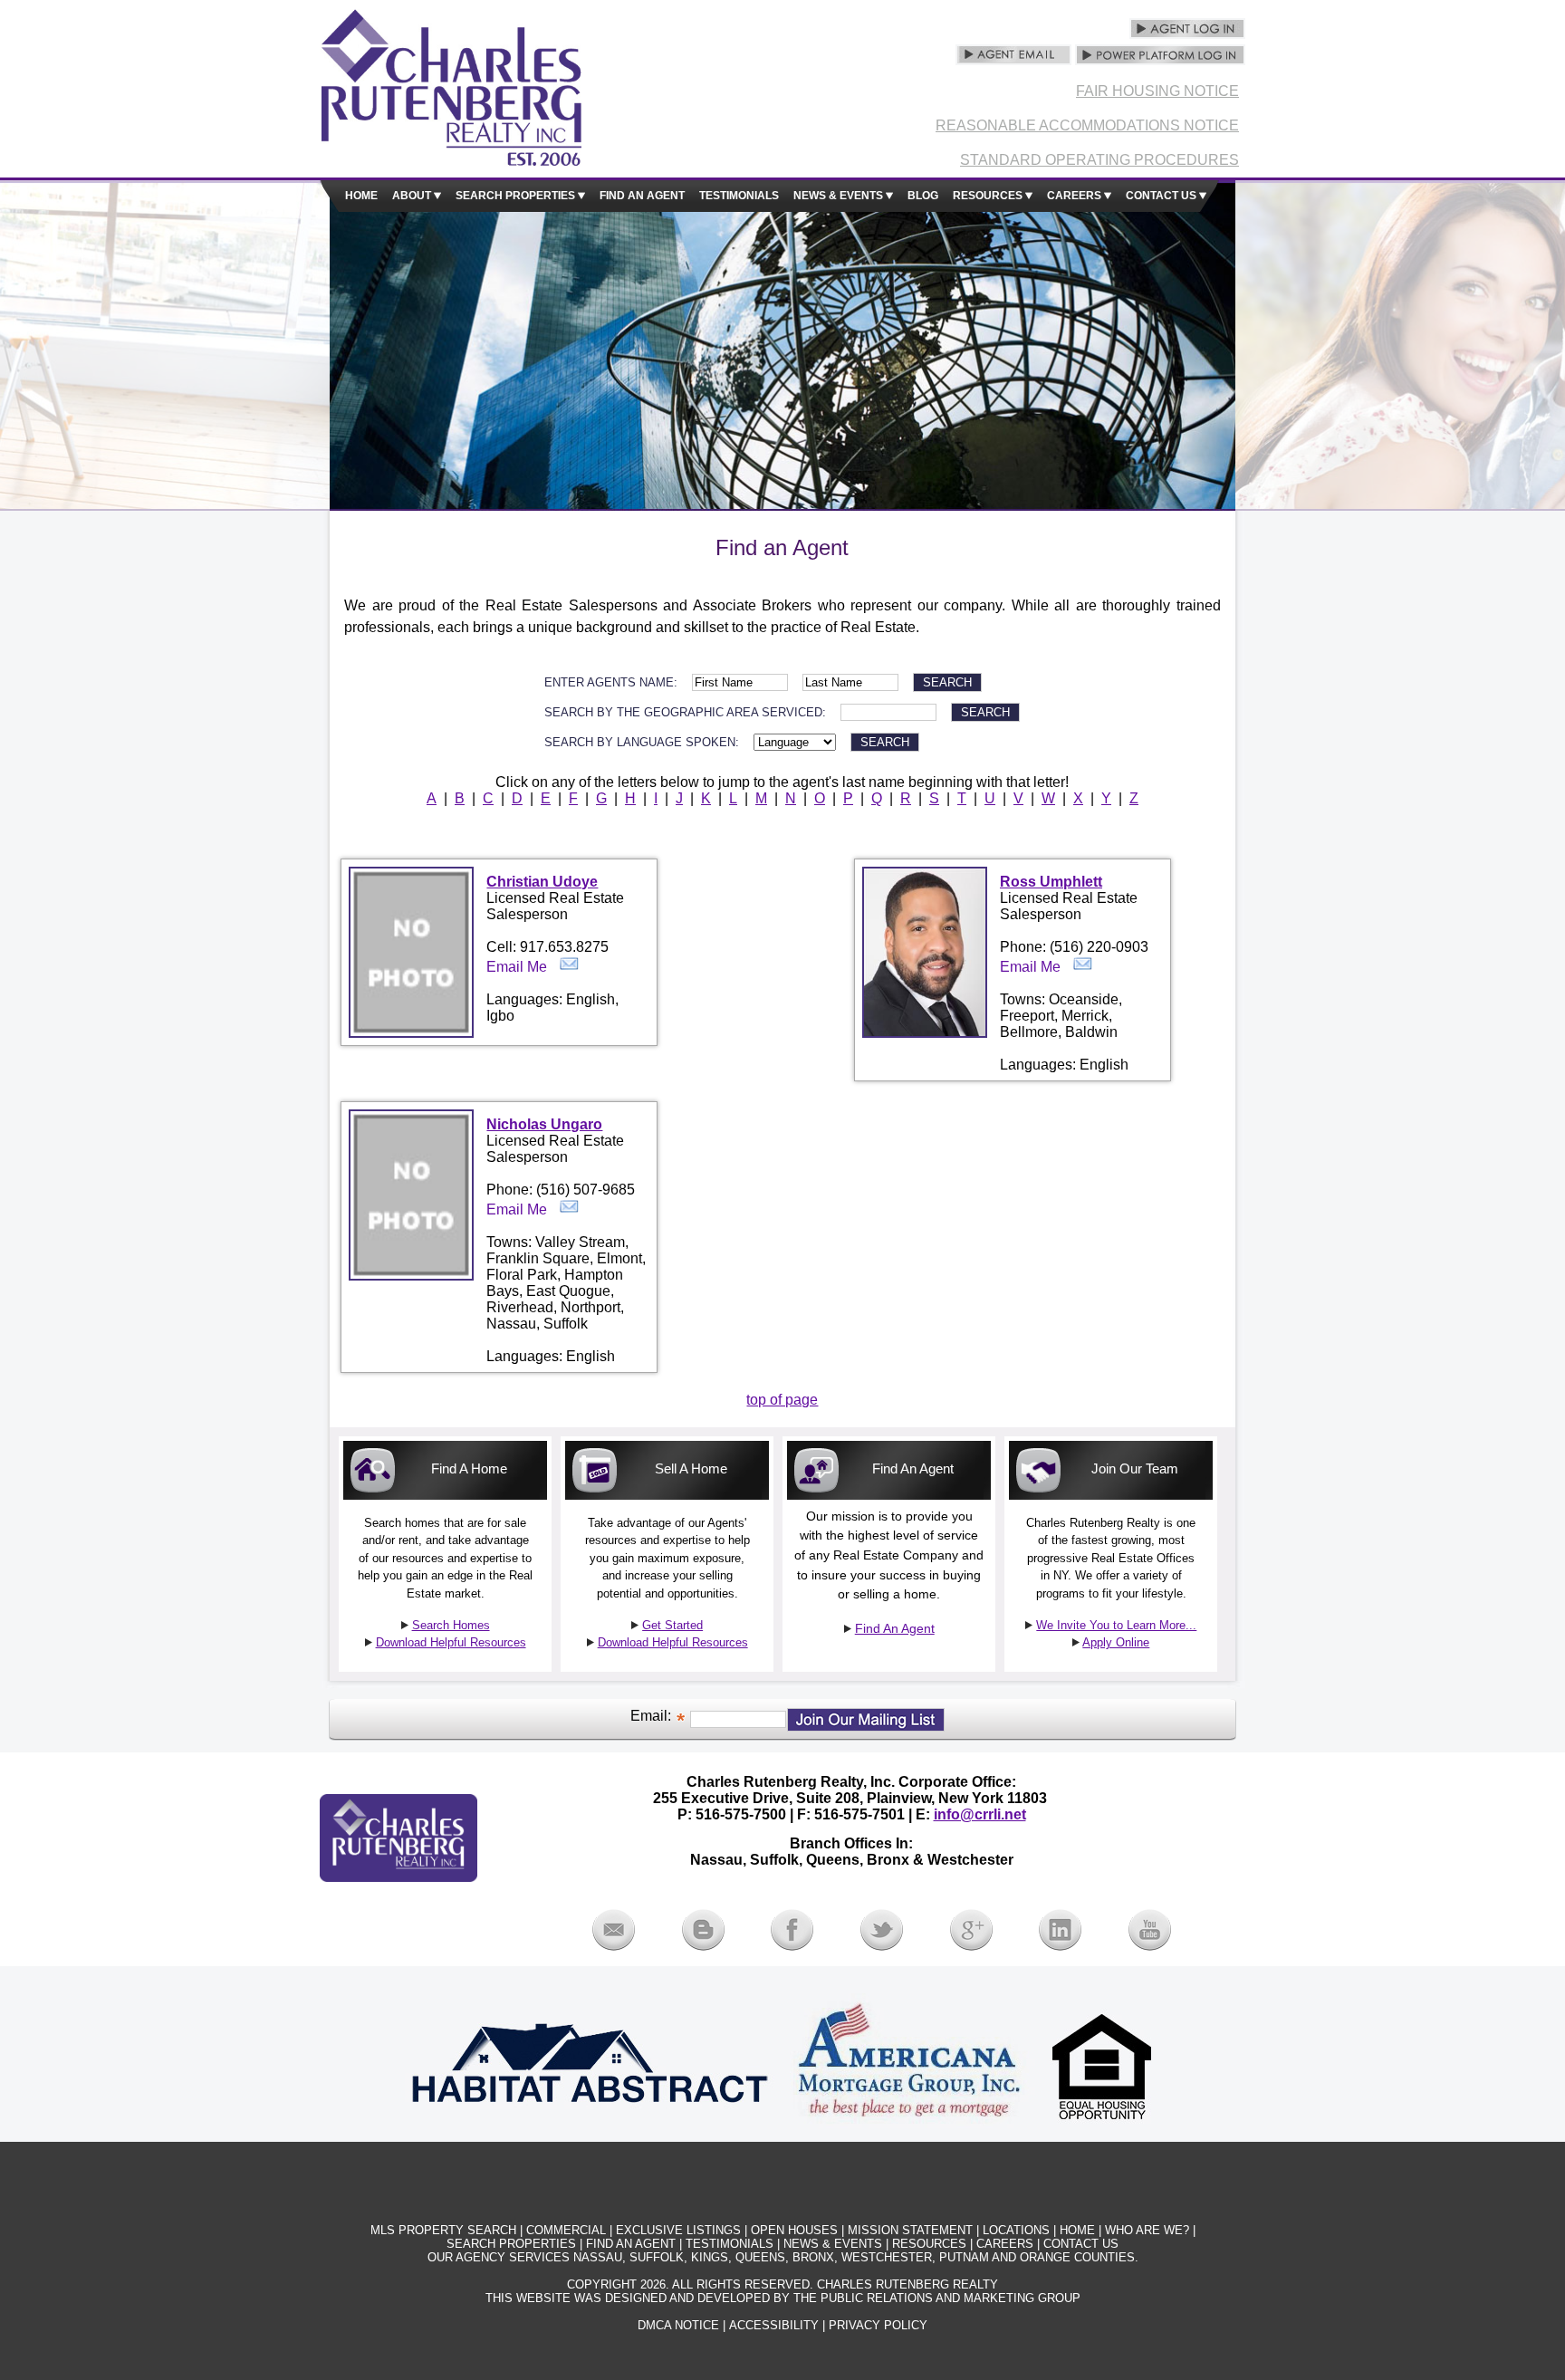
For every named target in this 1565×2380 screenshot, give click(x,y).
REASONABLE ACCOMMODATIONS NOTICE (1087, 125)
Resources (989, 195)
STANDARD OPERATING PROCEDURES (1099, 160)
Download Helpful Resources (451, 1642)
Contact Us (1162, 195)
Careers (1075, 195)
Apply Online (1116, 1642)
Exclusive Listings (678, 2230)
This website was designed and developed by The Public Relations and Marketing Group (783, 2298)
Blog (923, 195)
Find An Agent (895, 1628)
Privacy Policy (878, 2325)
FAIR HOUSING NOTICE (1157, 91)
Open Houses (794, 2230)
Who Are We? (1147, 2230)
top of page (782, 1400)
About (413, 195)
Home (361, 195)
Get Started (672, 1625)
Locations (1016, 2230)
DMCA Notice (678, 2325)
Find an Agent (642, 195)
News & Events (840, 195)
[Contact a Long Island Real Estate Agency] (614, 1946)
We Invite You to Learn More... (1116, 1625)
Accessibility (774, 2325)
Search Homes (451, 1625)
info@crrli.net (980, 1814)
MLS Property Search (443, 2230)
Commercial (566, 2230)
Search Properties (517, 195)
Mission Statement (910, 2230)
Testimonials (739, 195)
